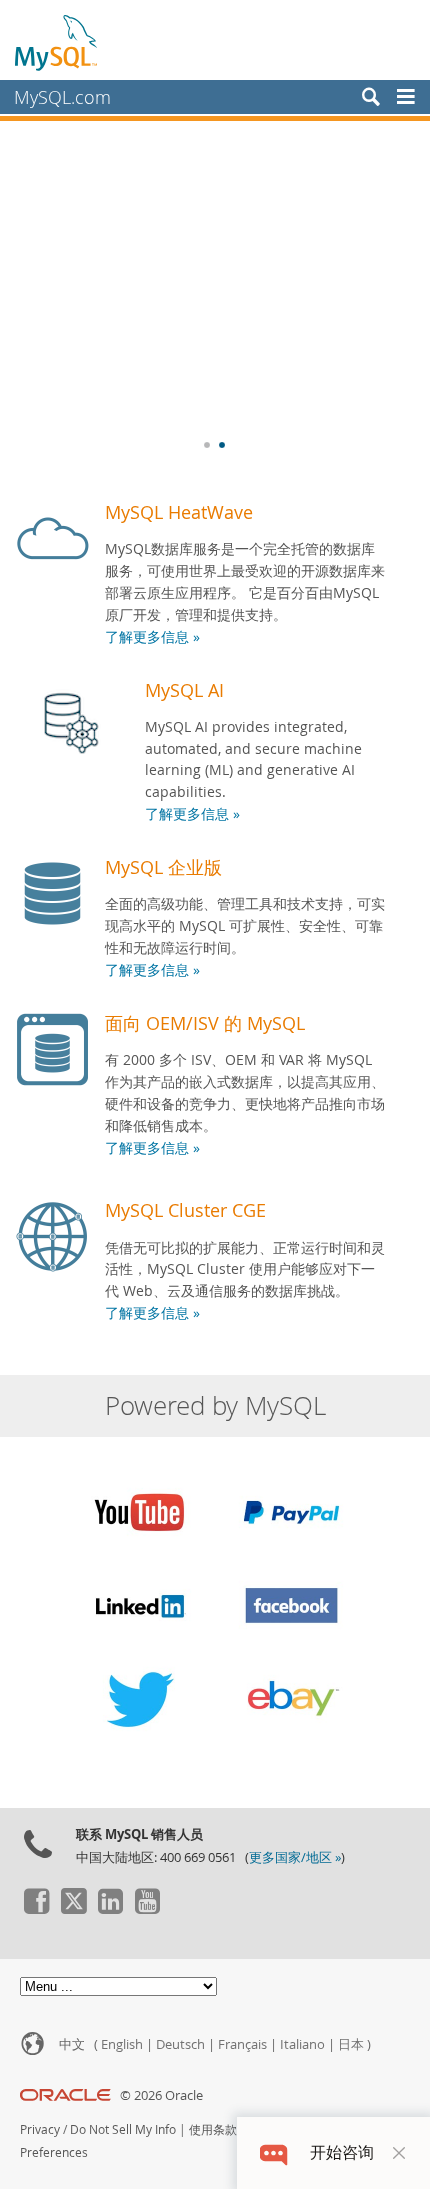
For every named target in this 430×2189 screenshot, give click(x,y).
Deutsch (180, 2044)
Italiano (302, 2044)
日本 (351, 2044)
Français (242, 2044)
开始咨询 (342, 2152)
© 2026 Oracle (161, 2095)
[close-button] (399, 2153)
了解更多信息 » (152, 637)
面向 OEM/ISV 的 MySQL (205, 1023)
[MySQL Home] (57, 42)
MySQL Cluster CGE (185, 1210)
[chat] (273, 2152)
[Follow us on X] (73, 1909)
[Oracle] (65, 2095)
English (122, 2044)
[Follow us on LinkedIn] (110, 1909)
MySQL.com (62, 97)
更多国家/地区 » (295, 1857)
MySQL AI (184, 690)
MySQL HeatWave (179, 512)
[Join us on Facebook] (36, 1909)
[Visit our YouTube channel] (147, 1909)
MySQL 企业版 (163, 867)
